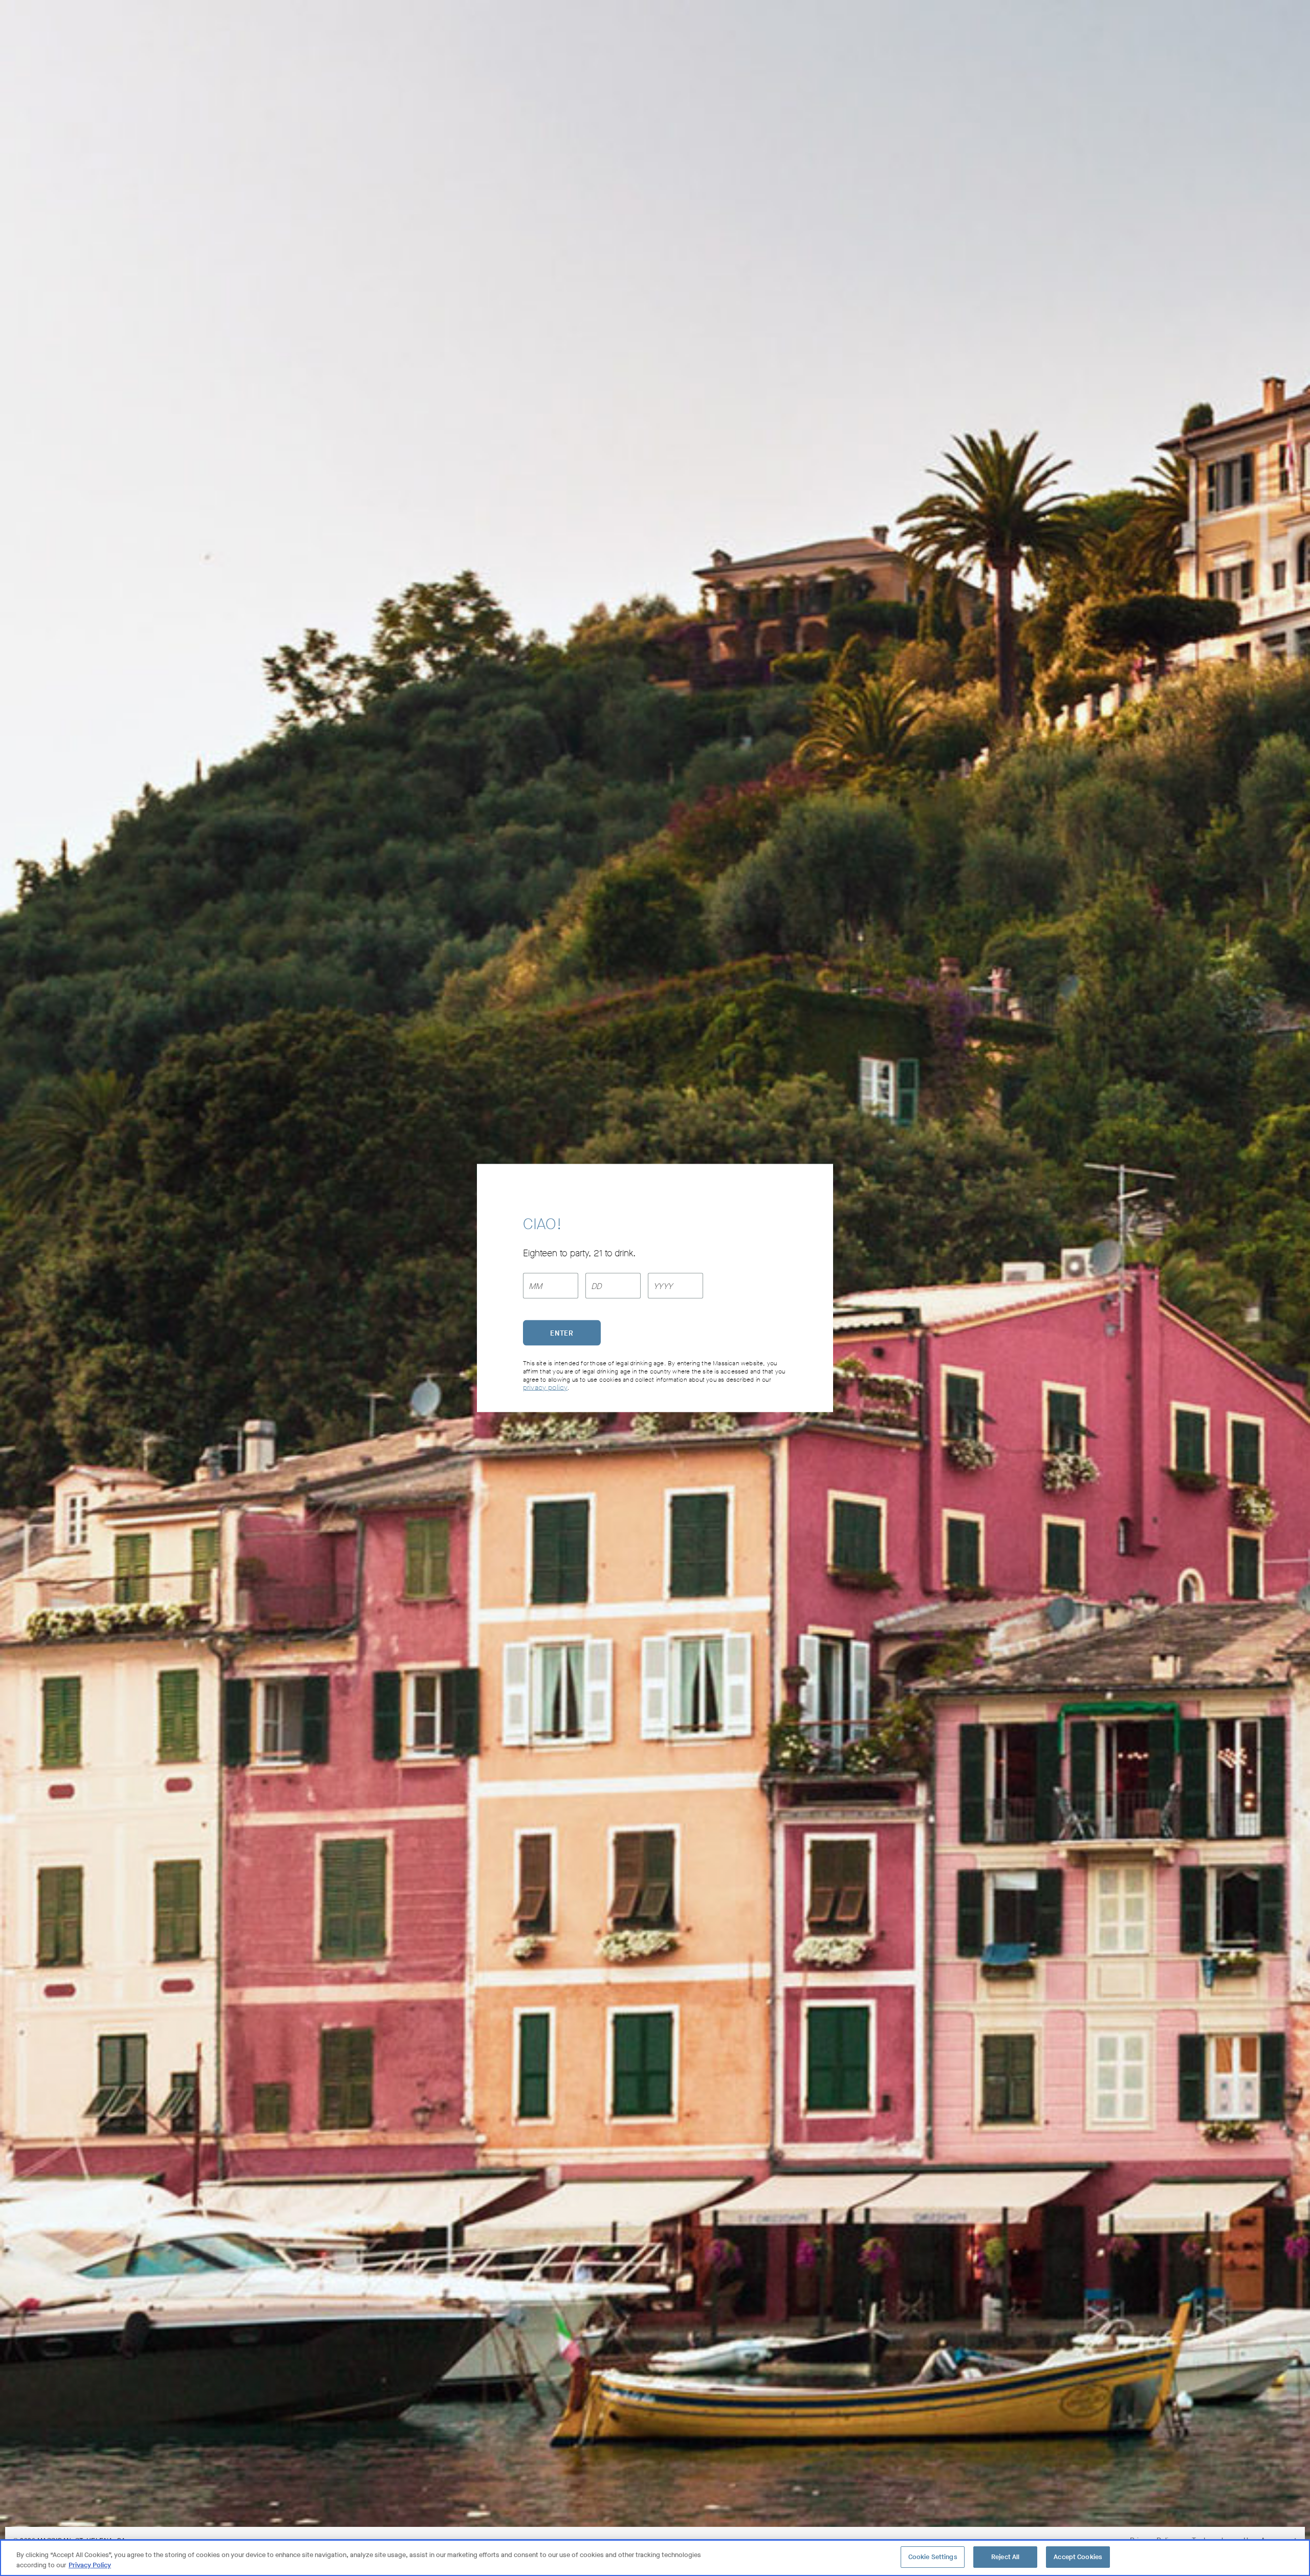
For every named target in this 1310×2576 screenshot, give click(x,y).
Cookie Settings (933, 2557)
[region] (655, 2558)
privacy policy (545, 1388)
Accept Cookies (1078, 2557)
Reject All (1005, 2557)
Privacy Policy (90, 2565)
